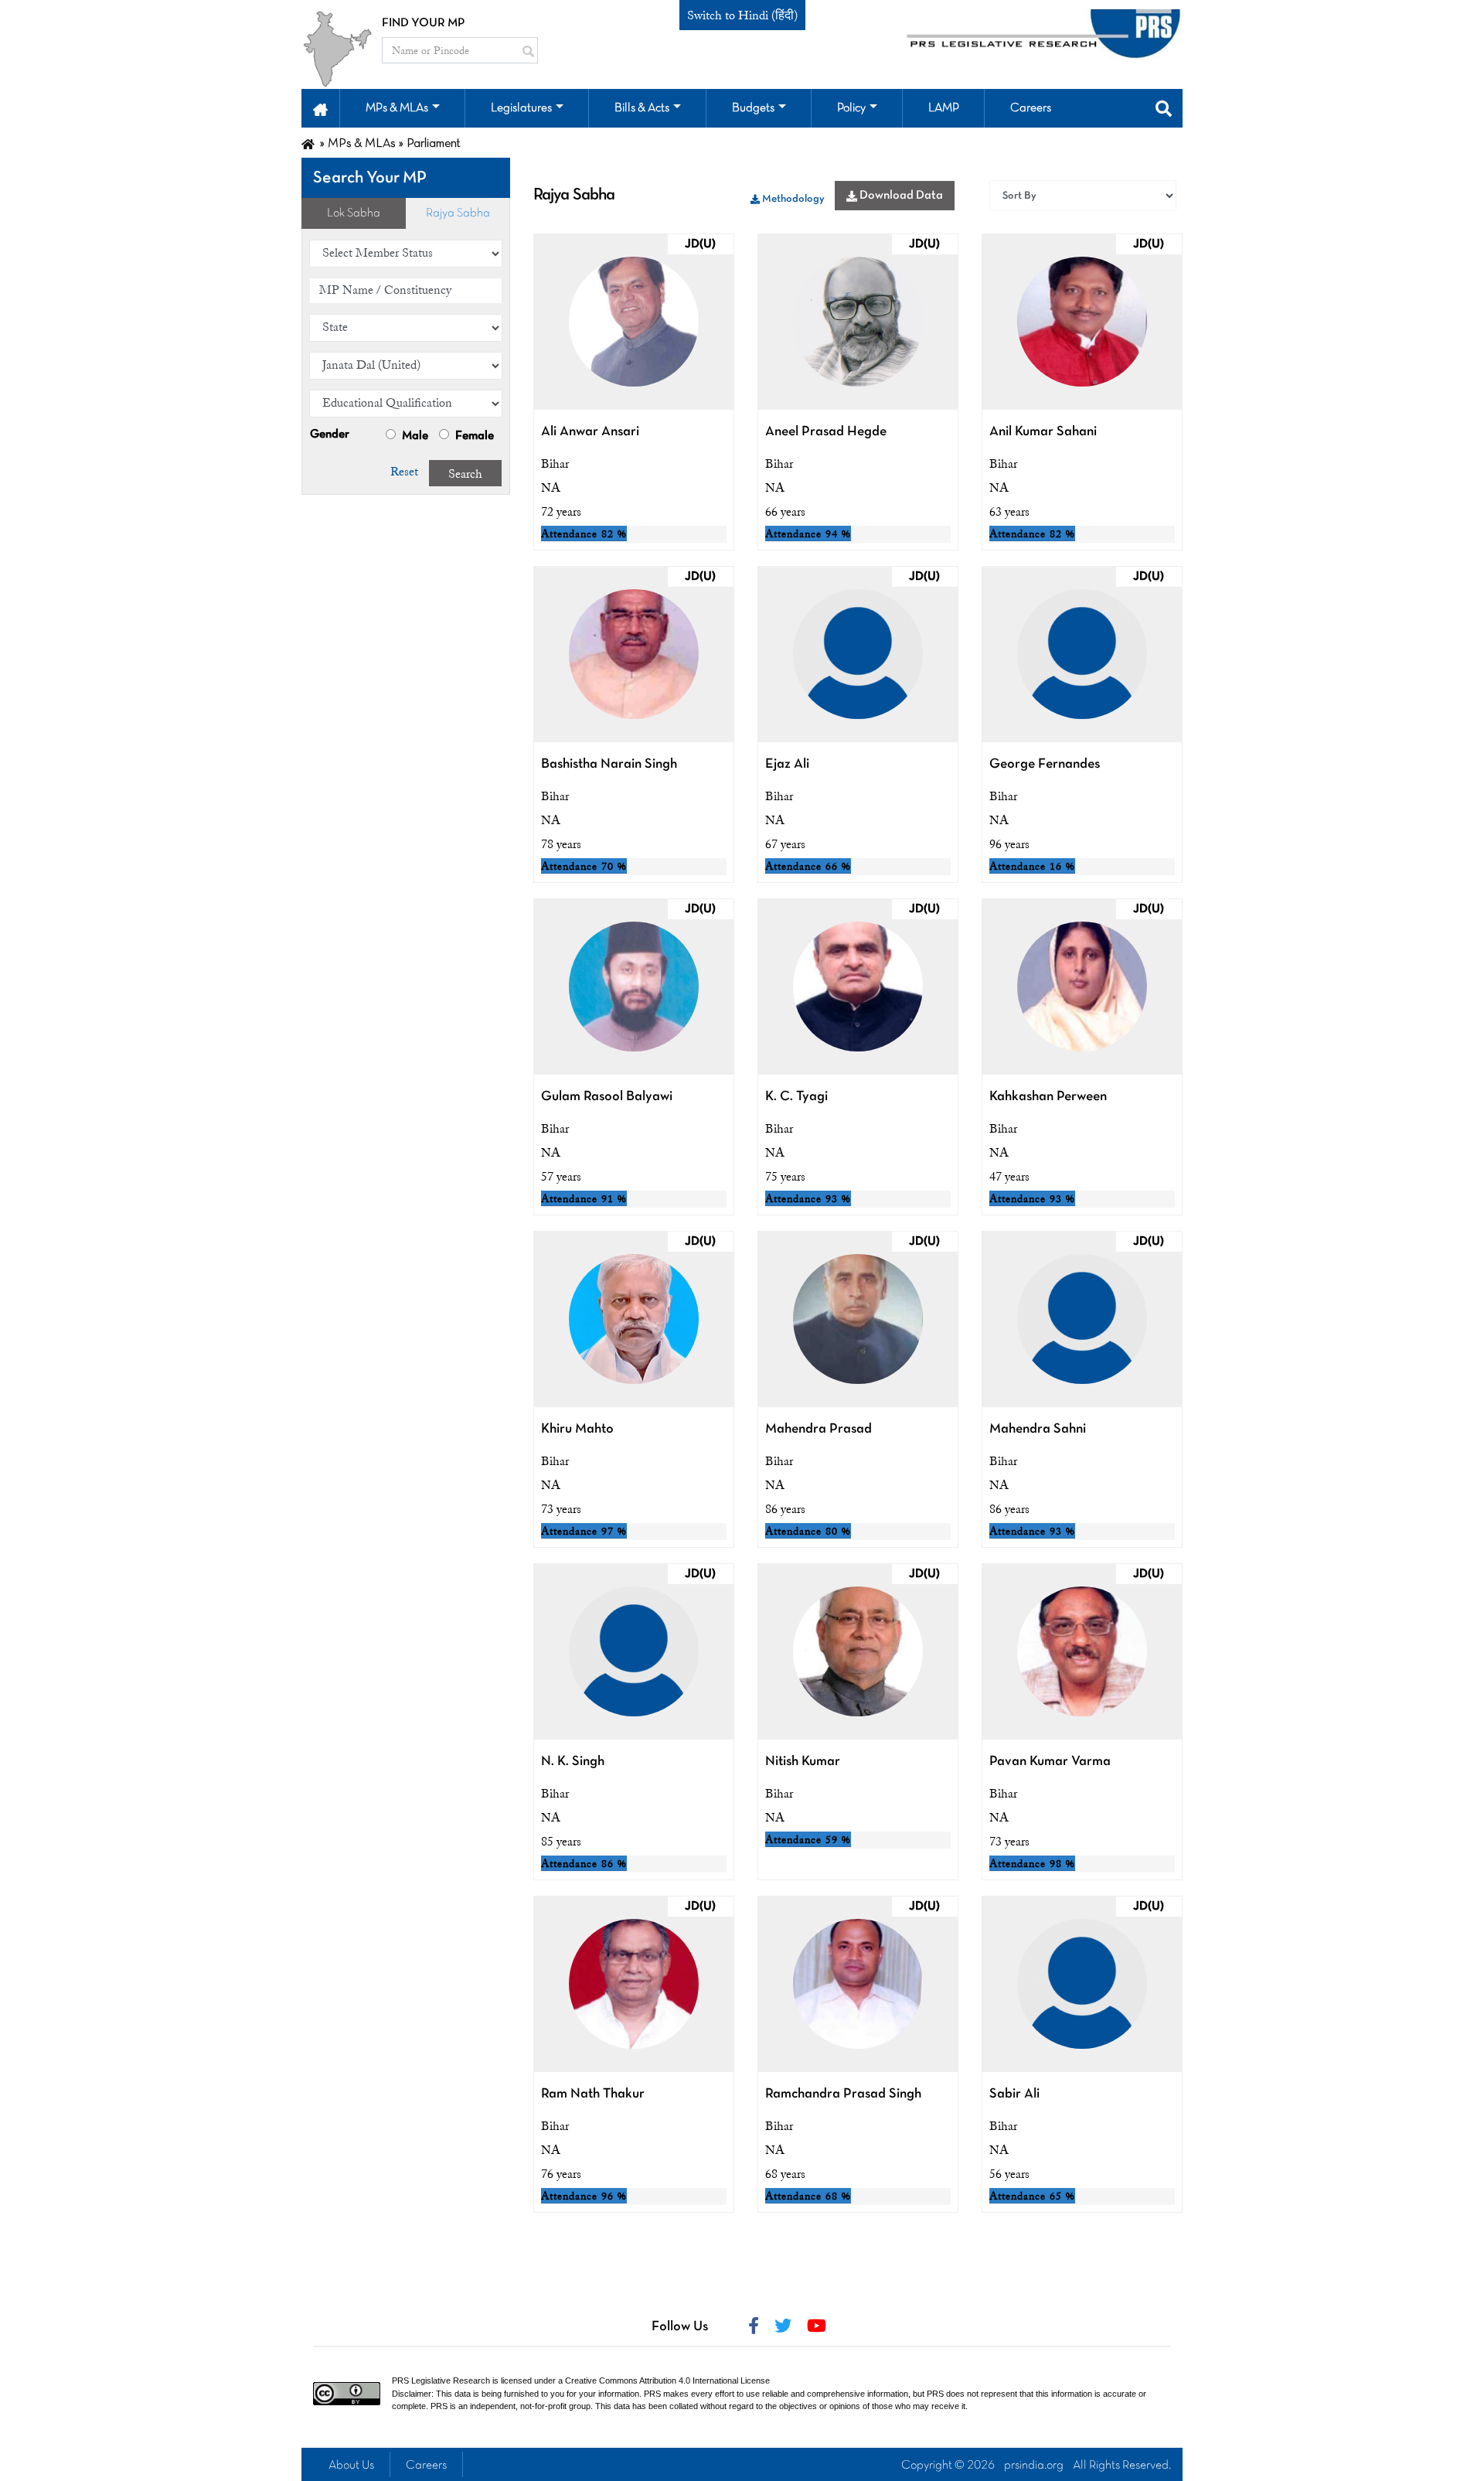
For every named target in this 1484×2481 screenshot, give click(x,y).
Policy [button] (851, 108)
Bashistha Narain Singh (609, 764)
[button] (320, 108)
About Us (351, 2466)
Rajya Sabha (458, 213)
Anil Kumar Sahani (1043, 432)
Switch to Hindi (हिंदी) (742, 15)
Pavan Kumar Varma (1050, 1762)
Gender (330, 435)
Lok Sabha (354, 213)
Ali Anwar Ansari (590, 432)
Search (465, 474)
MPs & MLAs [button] (397, 108)
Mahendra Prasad (819, 1429)
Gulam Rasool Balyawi (607, 1097)
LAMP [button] (944, 108)
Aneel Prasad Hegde (826, 432)
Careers (426, 2466)
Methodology (792, 199)
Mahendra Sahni (1038, 1429)
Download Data (900, 196)
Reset (404, 472)
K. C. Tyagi (796, 1097)
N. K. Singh (573, 1762)
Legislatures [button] (521, 108)
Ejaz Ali (787, 764)
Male (414, 436)
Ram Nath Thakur (593, 2094)
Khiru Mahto (577, 1429)
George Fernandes (1045, 764)
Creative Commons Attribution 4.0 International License (667, 2380)
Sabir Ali (1014, 2094)
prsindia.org (1034, 2466)
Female (473, 436)
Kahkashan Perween (1048, 1097)
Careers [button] (1031, 108)
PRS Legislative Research (441, 2380)
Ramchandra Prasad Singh (843, 2094)
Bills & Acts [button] (642, 108)
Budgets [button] (753, 108)
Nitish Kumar (803, 1762)
